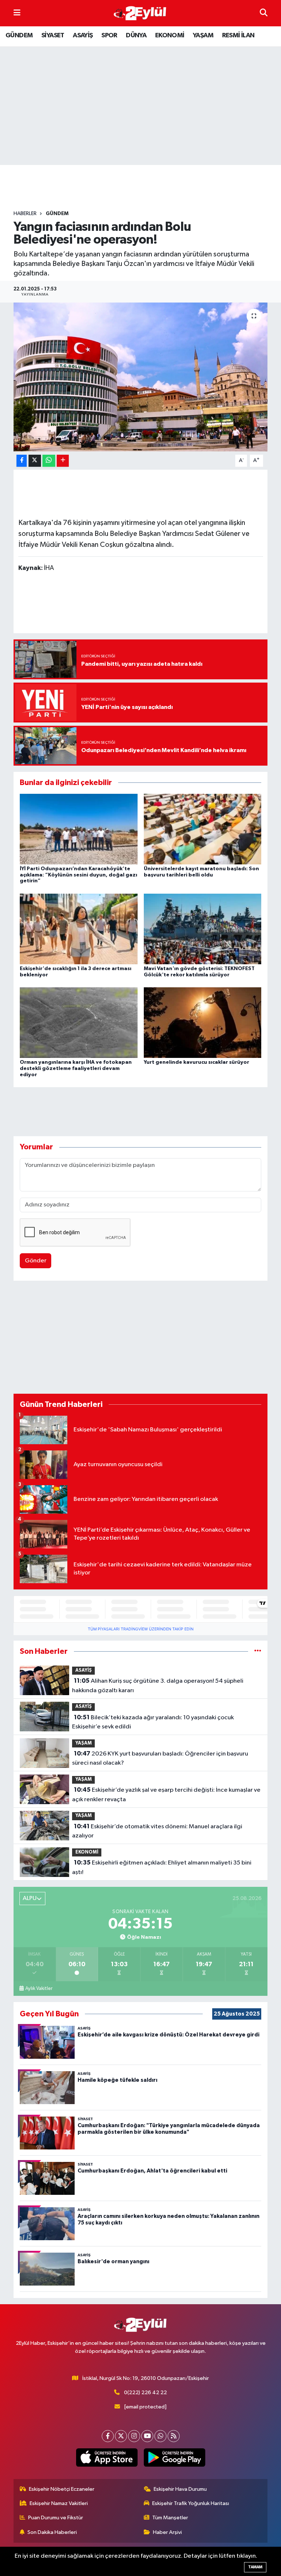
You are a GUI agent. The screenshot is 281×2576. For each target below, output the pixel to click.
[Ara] (264, 13)
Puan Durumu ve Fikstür (56, 2518)
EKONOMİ (170, 35)
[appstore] (107, 2457)
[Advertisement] (147, 188)
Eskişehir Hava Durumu (180, 2489)
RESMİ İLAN (238, 35)
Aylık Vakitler (39, 1989)
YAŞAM (203, 35)
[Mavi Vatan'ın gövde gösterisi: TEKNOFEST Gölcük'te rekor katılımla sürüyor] (203, 929)
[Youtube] (147, 2436)
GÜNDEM (19, 35)
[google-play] (174, 2457)
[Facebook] (108, 2436)
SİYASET (53, 35)
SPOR (109, 35)
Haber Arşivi (167, 2532)
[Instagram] (134, 2436)
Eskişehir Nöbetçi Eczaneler (62, 2489)
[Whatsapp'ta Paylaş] (49, 461)
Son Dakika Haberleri (52, 2532)
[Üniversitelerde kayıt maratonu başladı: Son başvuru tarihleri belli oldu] (203, 829)
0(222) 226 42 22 (145, 2393)
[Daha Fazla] (63, 461)
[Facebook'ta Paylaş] (22, 461)
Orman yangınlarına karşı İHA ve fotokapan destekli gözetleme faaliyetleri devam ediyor (76, 1069)
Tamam (255, 2567)
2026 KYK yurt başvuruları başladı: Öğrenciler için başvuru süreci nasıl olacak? (160, 1758)
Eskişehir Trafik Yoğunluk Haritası (191, 2503)
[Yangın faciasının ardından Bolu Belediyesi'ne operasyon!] (141, 377)
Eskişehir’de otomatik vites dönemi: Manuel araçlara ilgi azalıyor (157, 1831)
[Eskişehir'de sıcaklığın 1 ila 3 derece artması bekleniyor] (79, 929)
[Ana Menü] (17, 13)
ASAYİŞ (83, 35)
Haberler (25, 214)
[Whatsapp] (160, 2436)
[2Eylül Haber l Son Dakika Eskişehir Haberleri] (140, 13)
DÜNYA (136, 35)
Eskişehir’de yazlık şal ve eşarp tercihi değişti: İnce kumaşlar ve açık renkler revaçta (166, 1795)
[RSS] (174, 2436)
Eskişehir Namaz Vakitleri (59, 2503)
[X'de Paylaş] (35, 461)
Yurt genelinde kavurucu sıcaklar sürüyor (196, 1062)
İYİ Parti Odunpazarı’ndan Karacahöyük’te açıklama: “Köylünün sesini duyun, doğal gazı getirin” (78, 875)
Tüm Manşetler (170, 2518)
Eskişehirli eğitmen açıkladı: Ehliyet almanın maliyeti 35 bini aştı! (162, 1867)
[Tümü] (258, 1651)
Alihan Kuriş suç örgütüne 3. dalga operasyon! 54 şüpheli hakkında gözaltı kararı (158, 1686)
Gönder (36, 1261)
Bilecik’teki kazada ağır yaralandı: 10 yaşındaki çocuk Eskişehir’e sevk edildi (153, 1722)
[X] (121, 2436)
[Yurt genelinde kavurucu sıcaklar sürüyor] (203, 1023)
